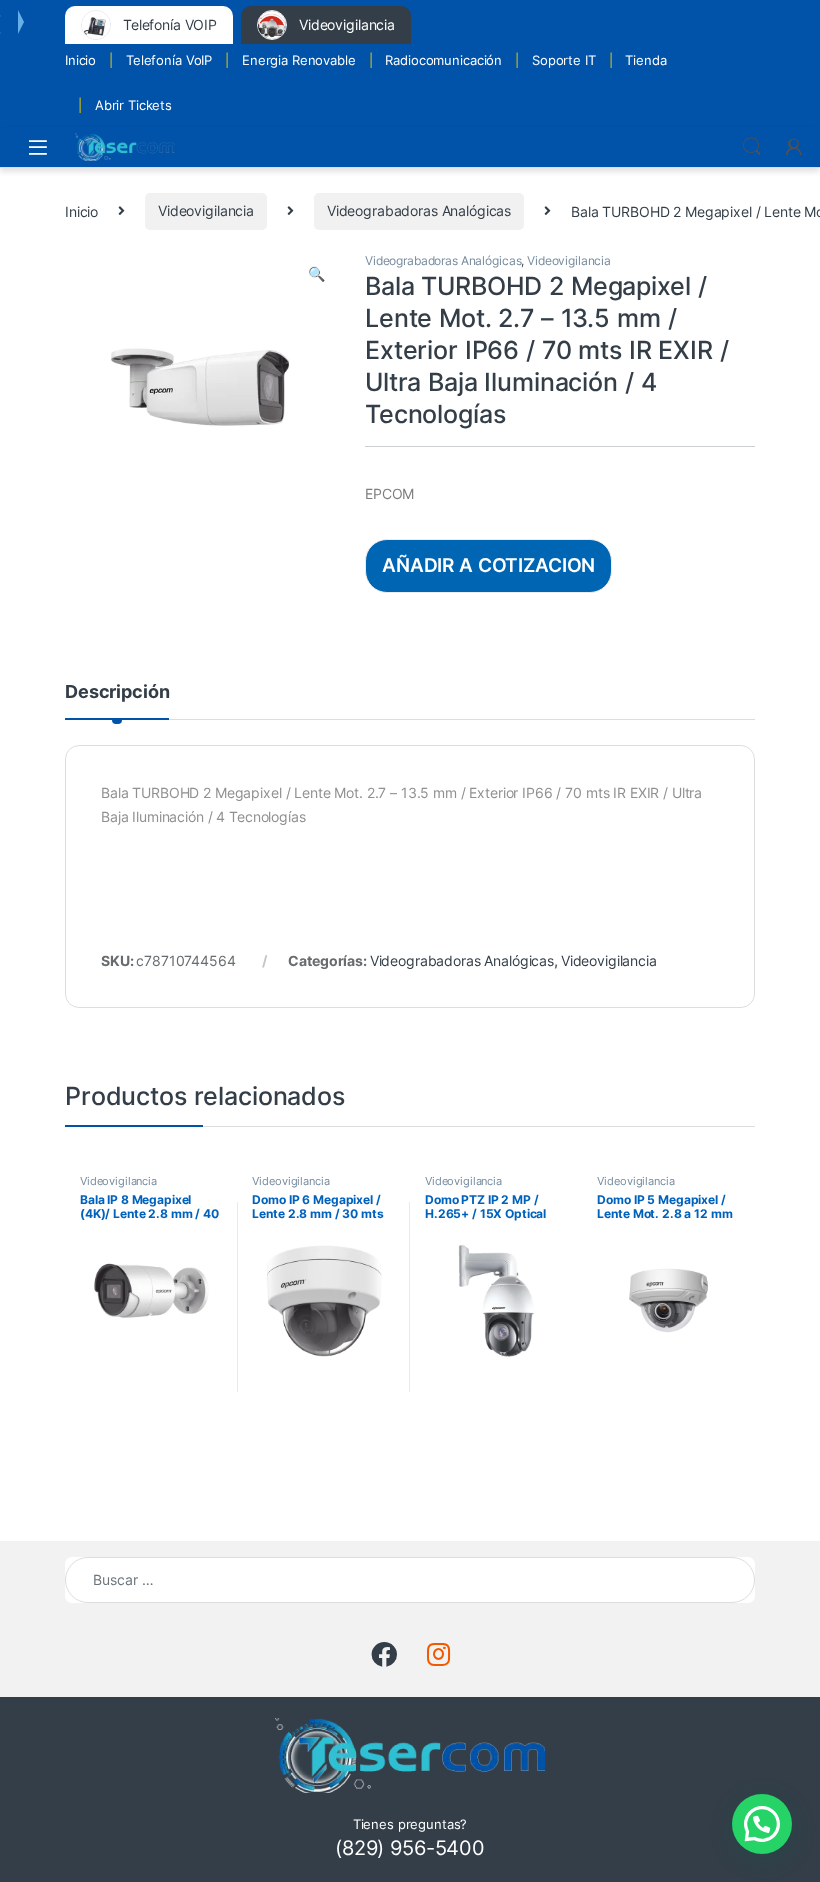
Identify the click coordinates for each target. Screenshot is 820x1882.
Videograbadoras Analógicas (419, 210)
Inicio (80, 60)
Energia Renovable (299, 60)
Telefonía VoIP (169, 60)
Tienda (645, 60)
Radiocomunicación (443, 60)
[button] (316, 274)
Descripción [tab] (117, 692)
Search (752, 147)
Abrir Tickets (133, 105)
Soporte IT (564, 60)
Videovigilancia (206, 210)
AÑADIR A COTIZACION (488, 565)
